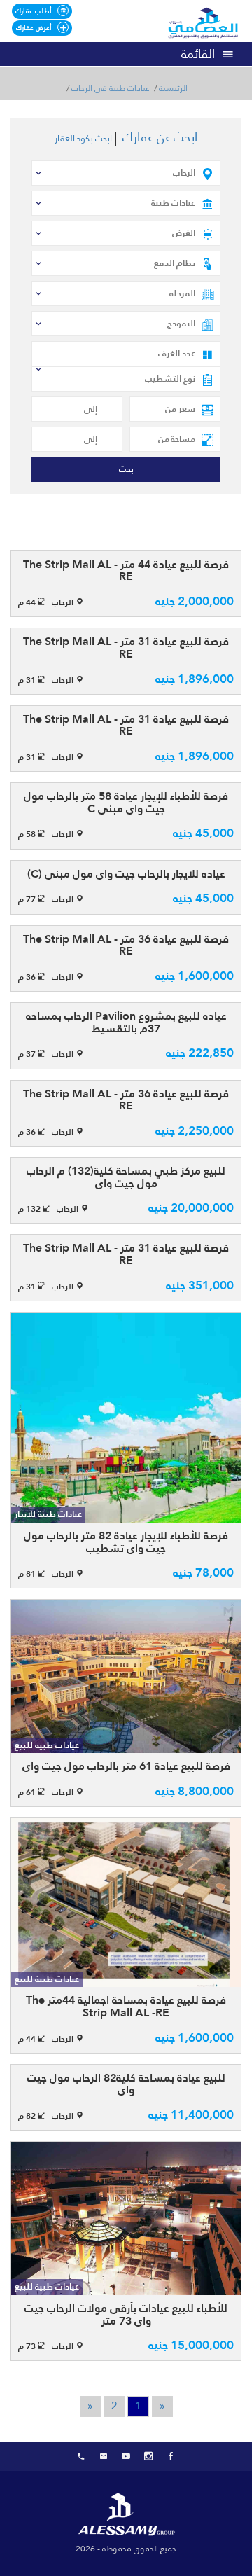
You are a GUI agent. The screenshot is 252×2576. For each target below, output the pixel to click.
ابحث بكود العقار (83, 139)
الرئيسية (173, 89)
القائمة (198, 54)
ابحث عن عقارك (160, 137)
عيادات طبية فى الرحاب (111, 89)
